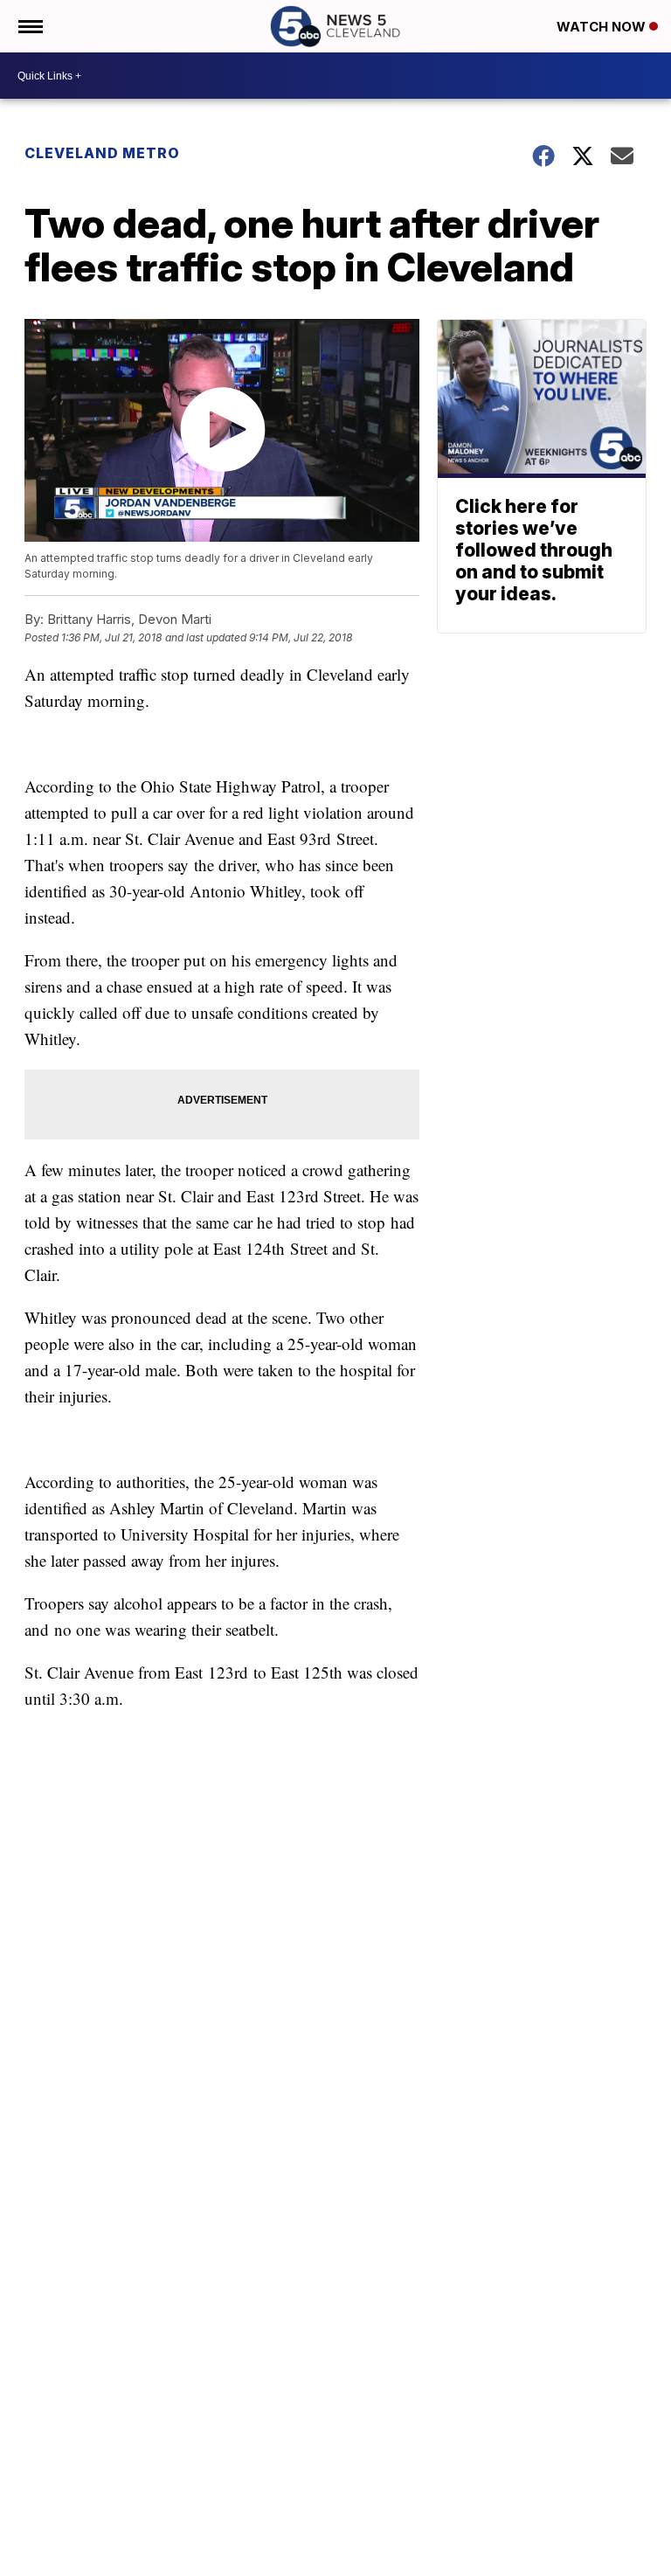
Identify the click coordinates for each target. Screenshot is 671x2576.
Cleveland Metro (102, 153)
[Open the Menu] (29, 26)
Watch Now (603, 27)
